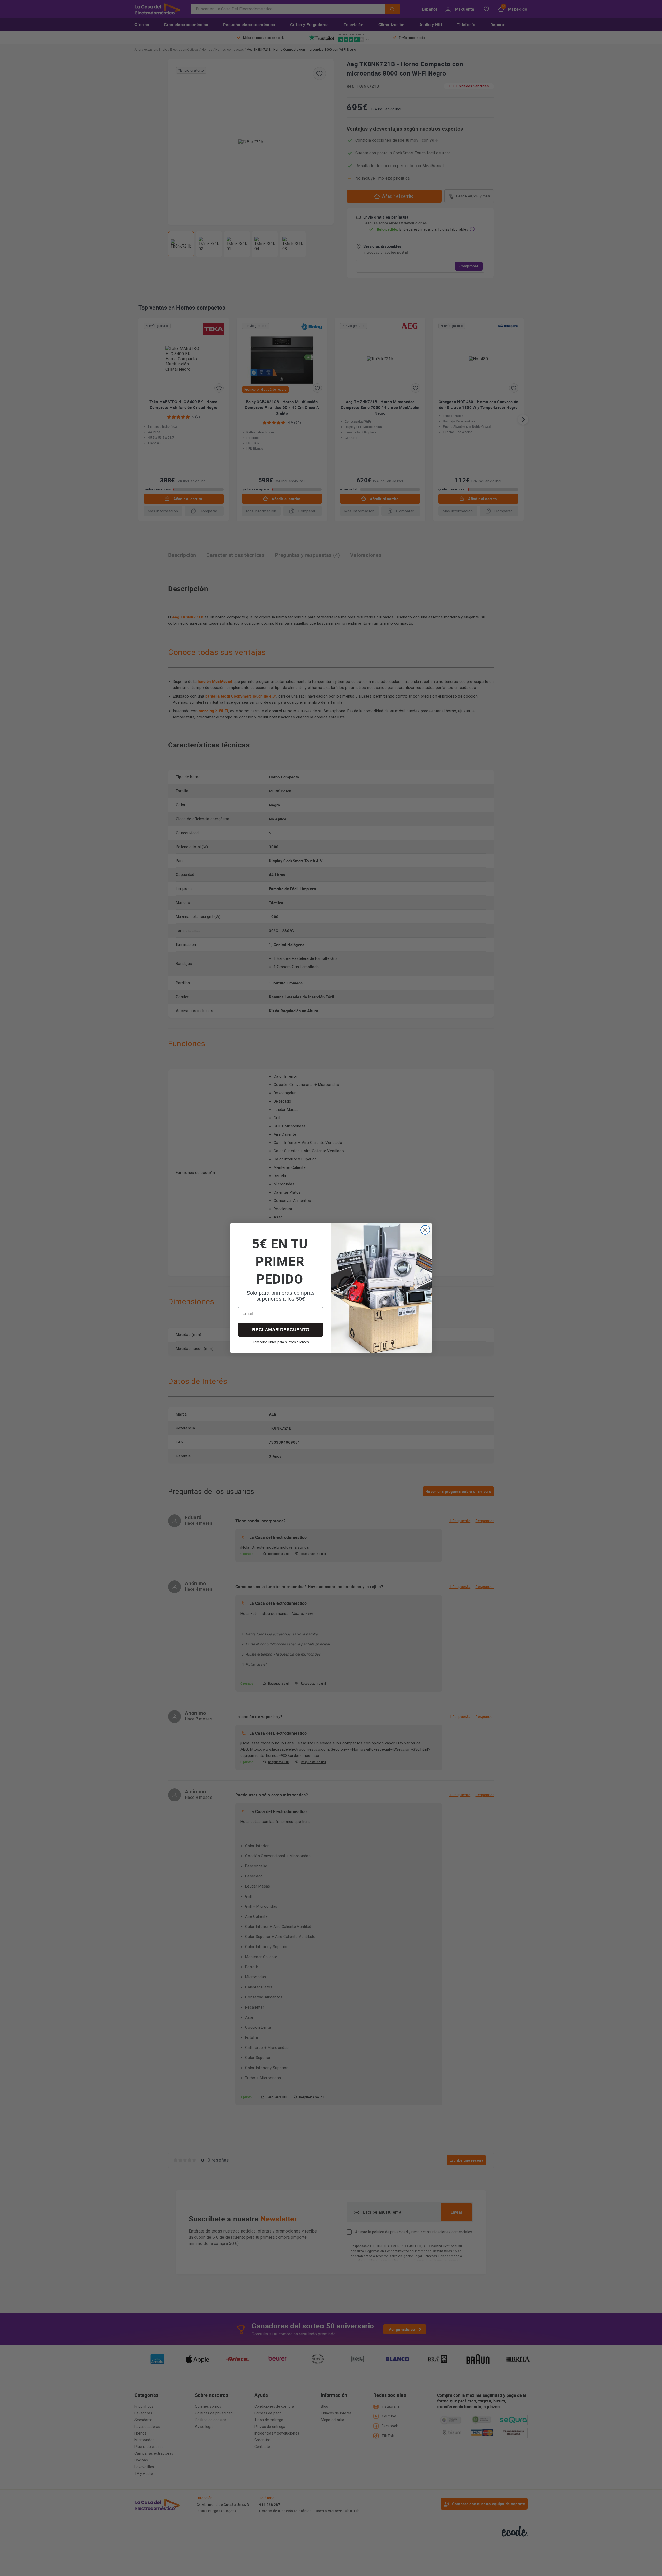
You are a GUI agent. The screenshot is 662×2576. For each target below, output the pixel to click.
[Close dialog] (425, 1230)
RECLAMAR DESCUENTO (281, 1330)
